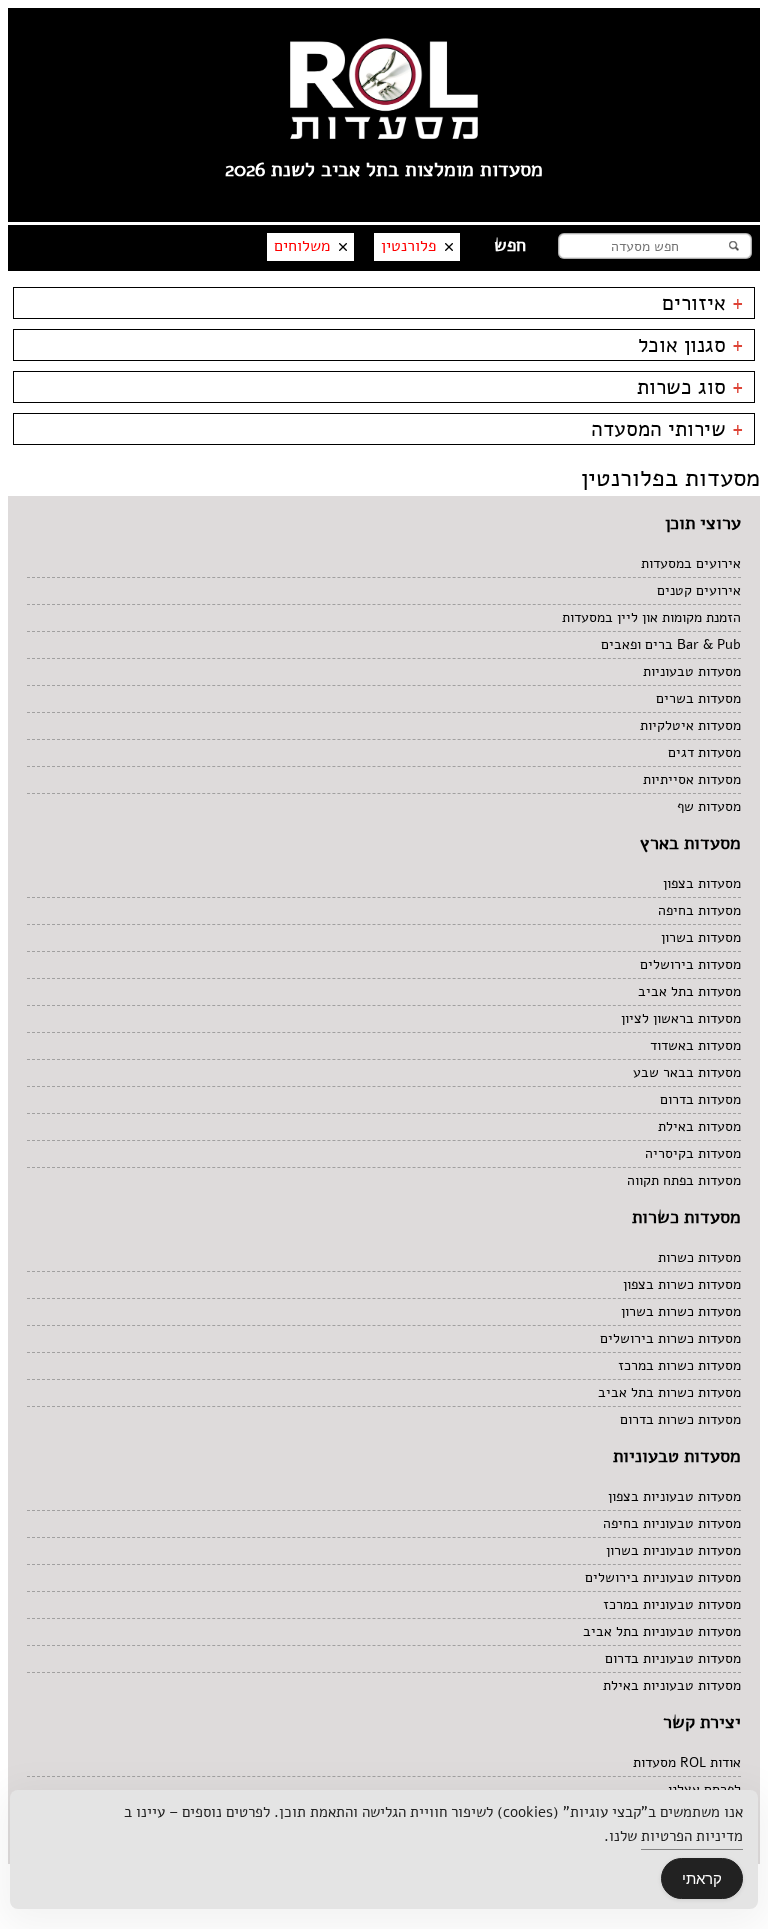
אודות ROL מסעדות (687, 1762)
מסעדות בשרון (701, 937)
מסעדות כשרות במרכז (679, 1365)
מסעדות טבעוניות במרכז (672, 1604)
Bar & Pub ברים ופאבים (671, 644)
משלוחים (302, 246)
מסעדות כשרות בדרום (680, 1419)
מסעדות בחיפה (699, 910)
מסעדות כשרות (699, 1257)
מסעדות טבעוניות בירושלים (663, 1577)
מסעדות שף (709, 806)
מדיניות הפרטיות (692, 1836)
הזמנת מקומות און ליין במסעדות (651, 617)
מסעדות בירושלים (690, 964)
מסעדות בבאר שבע (687, 1072)
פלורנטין (408, 246)
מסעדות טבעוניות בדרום (673, 1658)
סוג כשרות (690, 387)
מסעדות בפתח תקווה (684, 1180)
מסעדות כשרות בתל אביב (669, 1392)
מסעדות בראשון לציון (681, 1018)
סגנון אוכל (691, 345)
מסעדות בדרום (700, 1099)
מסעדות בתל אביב (689, 991)
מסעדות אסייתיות (692, 779)
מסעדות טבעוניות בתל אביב (662, 1631)
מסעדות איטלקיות (690, 725)
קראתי (702, 1878)
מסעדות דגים (704, 752)
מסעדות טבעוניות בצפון (674, 1496)
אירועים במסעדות (691, 563)
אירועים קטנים (699, 590)
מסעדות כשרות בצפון (682, 1284)
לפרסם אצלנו (704, 1789)
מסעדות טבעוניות (692, 671)
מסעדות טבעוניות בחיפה (672, 1523)
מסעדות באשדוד (695, 1045)
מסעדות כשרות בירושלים (670, 1338)
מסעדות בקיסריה (693, 1153)
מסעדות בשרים (698, 698)
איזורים (703, 303)
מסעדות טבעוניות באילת (672, 1685)
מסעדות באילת (699, 1126)
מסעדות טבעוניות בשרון (673, 1550)
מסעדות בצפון (702, 883)
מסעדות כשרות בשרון (681, 1311)
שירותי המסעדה (667, 429)
